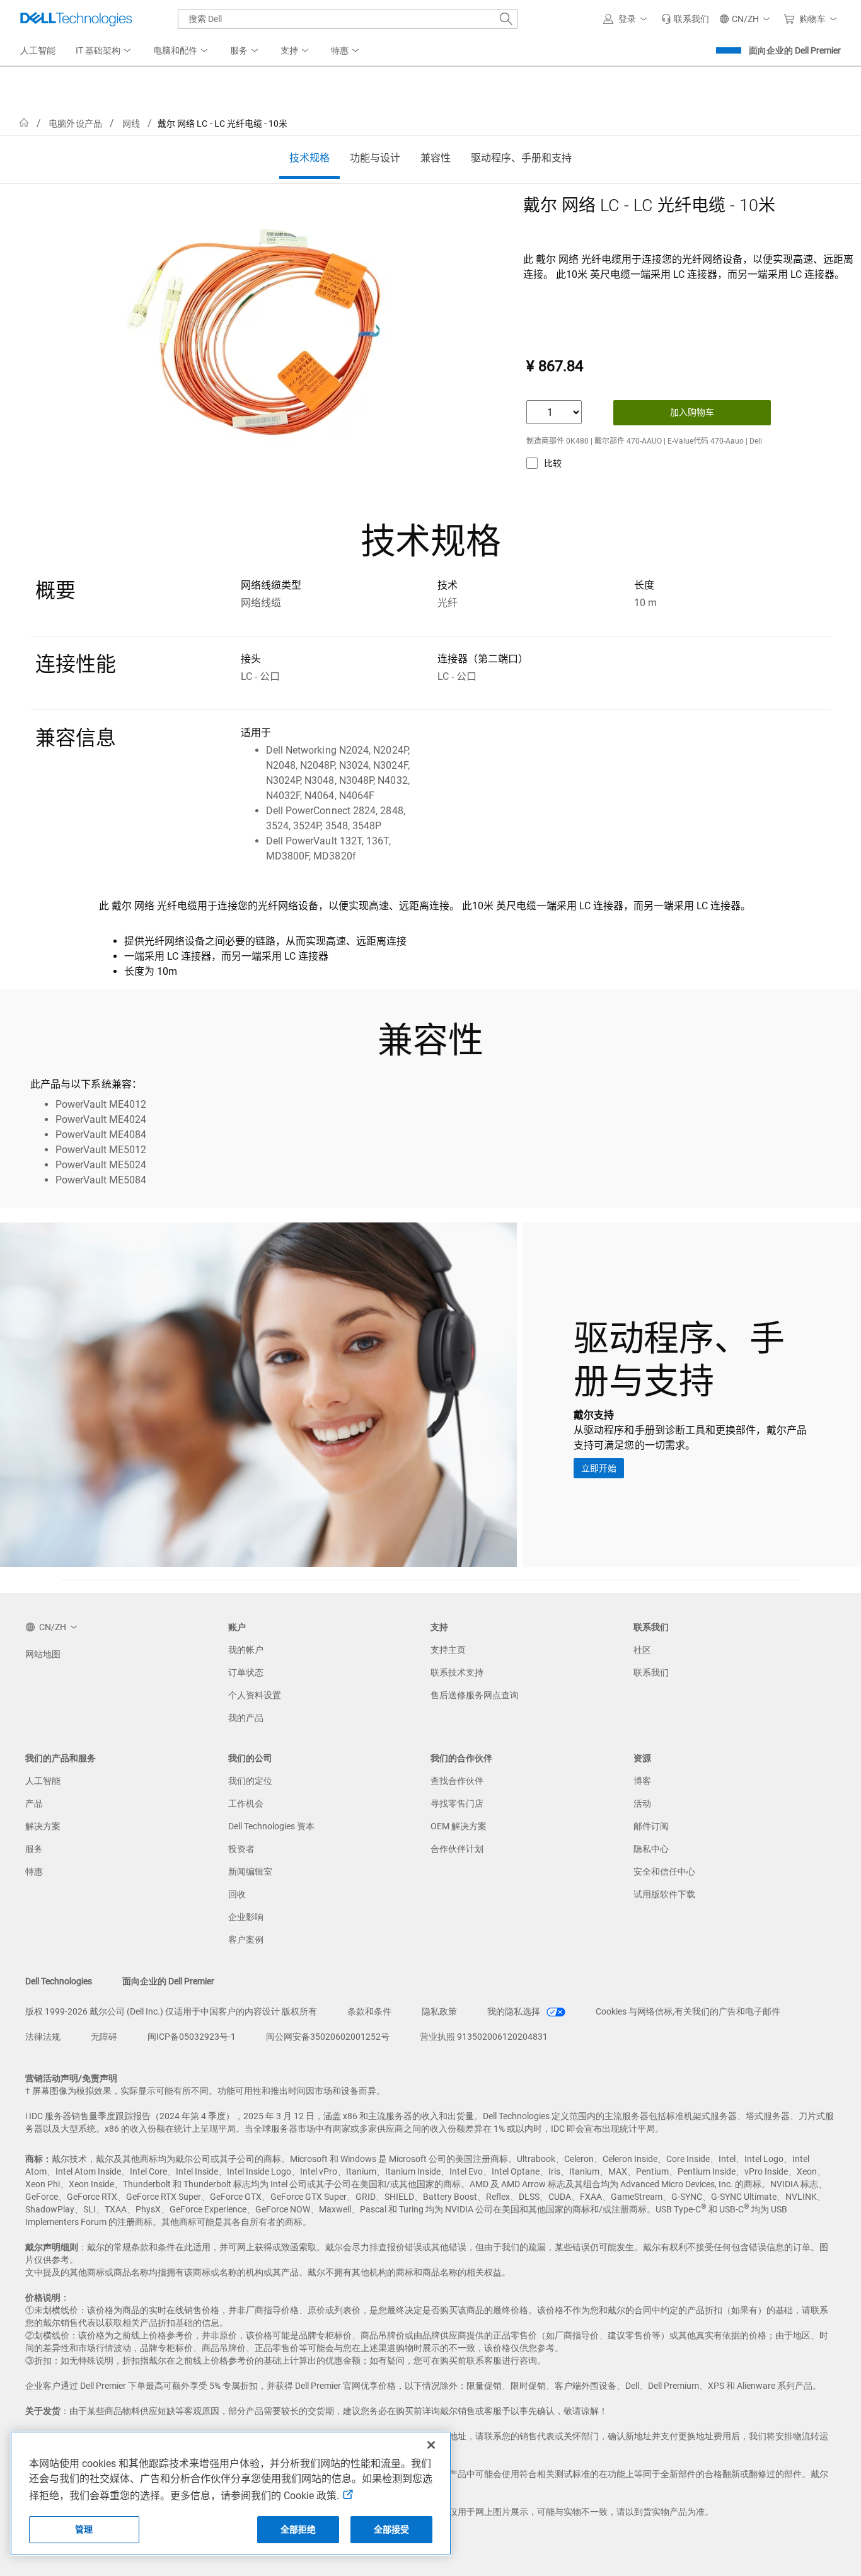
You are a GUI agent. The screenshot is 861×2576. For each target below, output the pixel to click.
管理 (84, 2529)
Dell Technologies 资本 (271, 1826)
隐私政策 (439, 2011)
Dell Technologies (59, 1981)
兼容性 (436, 158)
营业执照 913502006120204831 (484, 2037)
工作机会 (246, 1803)
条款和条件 (369, 2011)
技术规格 (309, 158)
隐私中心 (651, 1849)
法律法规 (43, 2037)
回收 (237, 1894)
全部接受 (392, 2529)
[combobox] (348, 19)
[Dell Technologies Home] (76, 19)
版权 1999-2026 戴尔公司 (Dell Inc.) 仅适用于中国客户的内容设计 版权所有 (171, 2011)
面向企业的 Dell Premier (795, 50)
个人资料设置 (255, 1695)
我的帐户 (246, 1650)
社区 (642, 1650)
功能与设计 (375, 158)
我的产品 (246, 1718)
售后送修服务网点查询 (475, 1695)
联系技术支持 (457, 1672)
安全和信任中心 (664, 1872)
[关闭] (431, 2445)
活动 (642, 1803)
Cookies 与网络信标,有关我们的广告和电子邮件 (688, 2011)
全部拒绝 (298, 2529)
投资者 (241, 1849)
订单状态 (246, 1672)
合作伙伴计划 (457, 1849)
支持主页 (448, 1650)
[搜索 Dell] (506, 19)
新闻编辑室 (250, 1872)
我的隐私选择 (515, 2011)
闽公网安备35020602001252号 (328, 2037)
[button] (627, 19)
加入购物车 (692, 412)
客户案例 (246, 1940)
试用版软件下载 (664, 1894)
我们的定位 (250, 1781)
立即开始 (599, 1468)
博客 (642, 1781)
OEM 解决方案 (459, 1826)
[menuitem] (104, 51)
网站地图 (43, 1654)
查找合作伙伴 (457, 1781)
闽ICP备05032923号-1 (192, 2037)
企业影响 (246, 1917)
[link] (685, 19)
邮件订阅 (651, 1826)
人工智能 (43, 1781)
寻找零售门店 (457, 1803)
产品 (34, 1803)
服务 (34, 1849)
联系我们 (651, 1672)
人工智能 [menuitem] (38, 50)
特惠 (34, 1872)
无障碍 (104, 2037)
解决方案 (43, 1826)
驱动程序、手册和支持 (521, 158)
